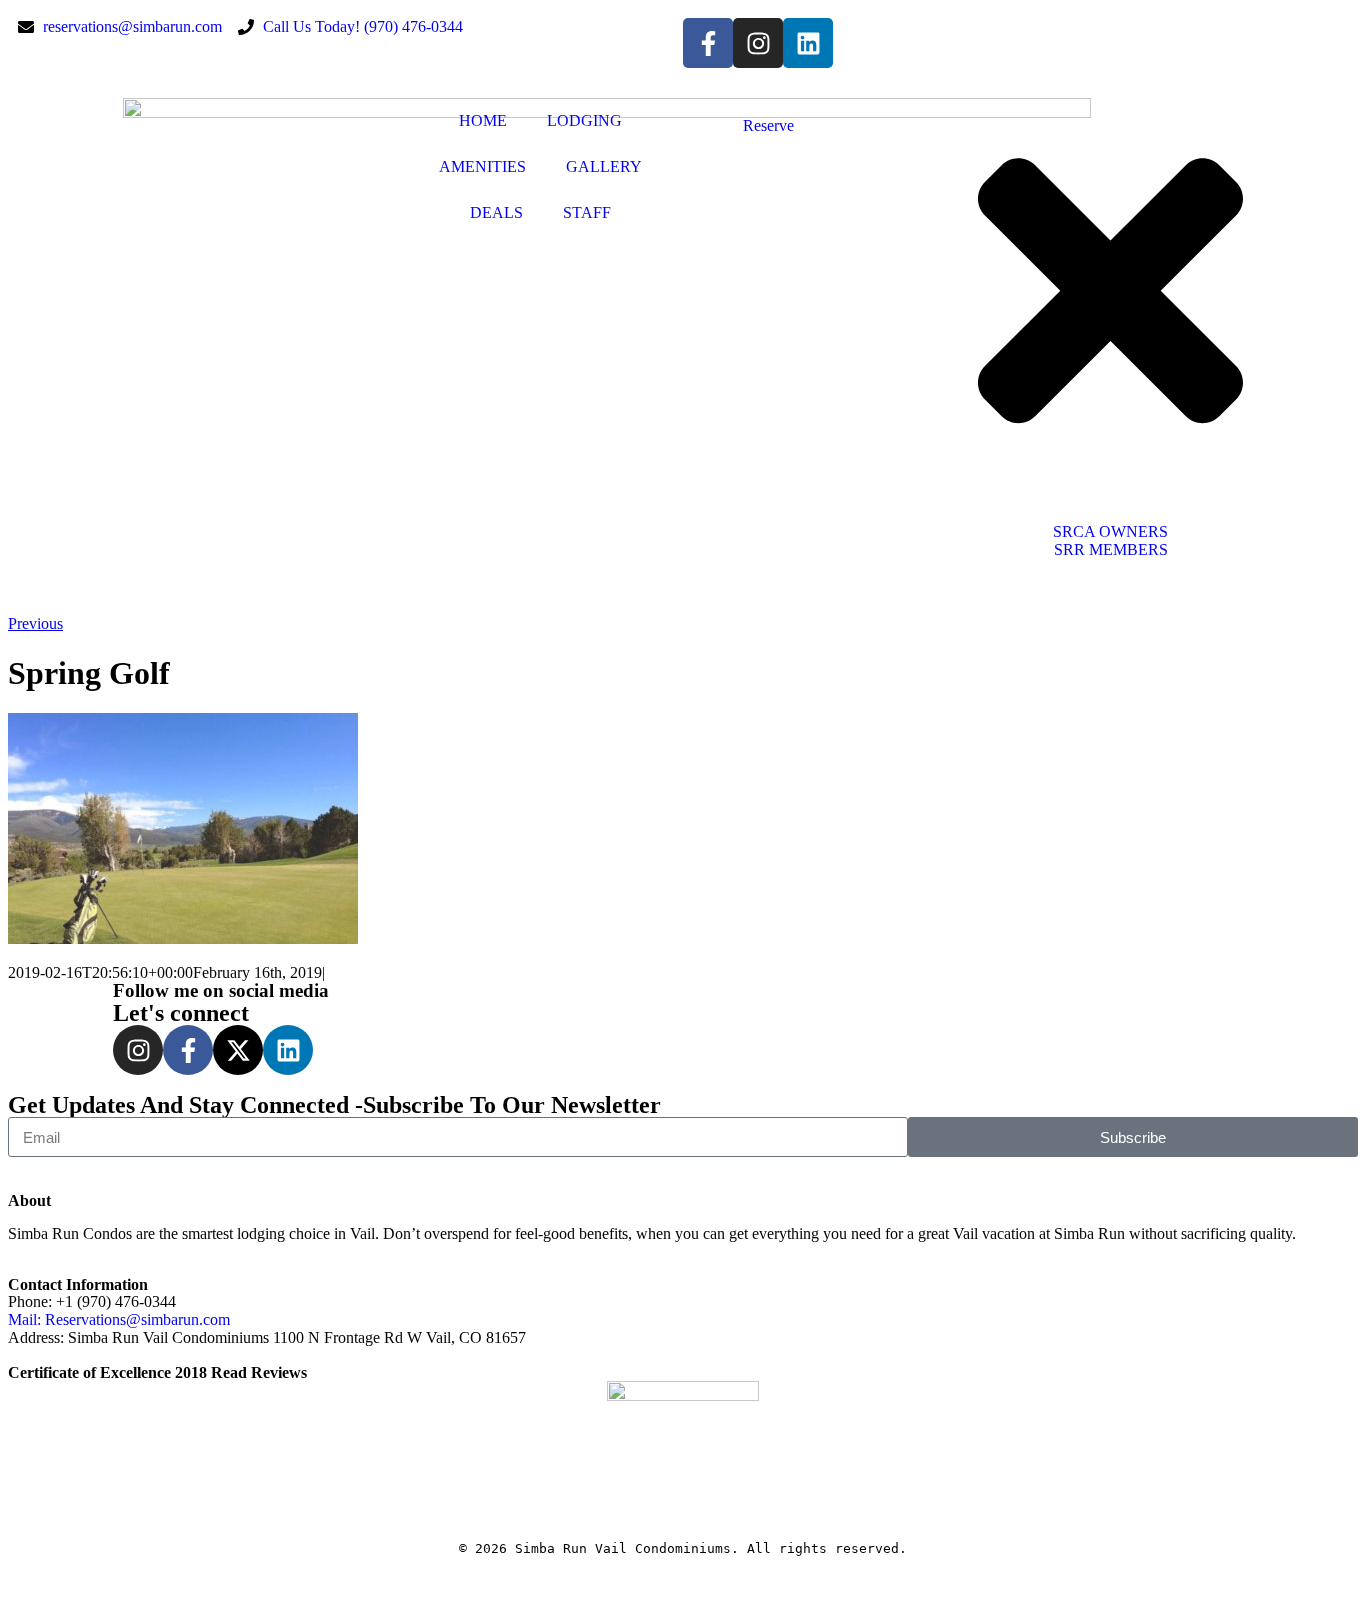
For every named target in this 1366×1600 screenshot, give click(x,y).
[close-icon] (1110, 477)
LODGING (584, 120)
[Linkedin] (808, 43)
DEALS (496, 212)
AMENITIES (482, 166)
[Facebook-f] (708, 43)
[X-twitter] (238, 1050)
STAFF (587, 212)
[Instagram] (758, 43)
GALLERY (604, 166)
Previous (35, 623)
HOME (483, 120)
